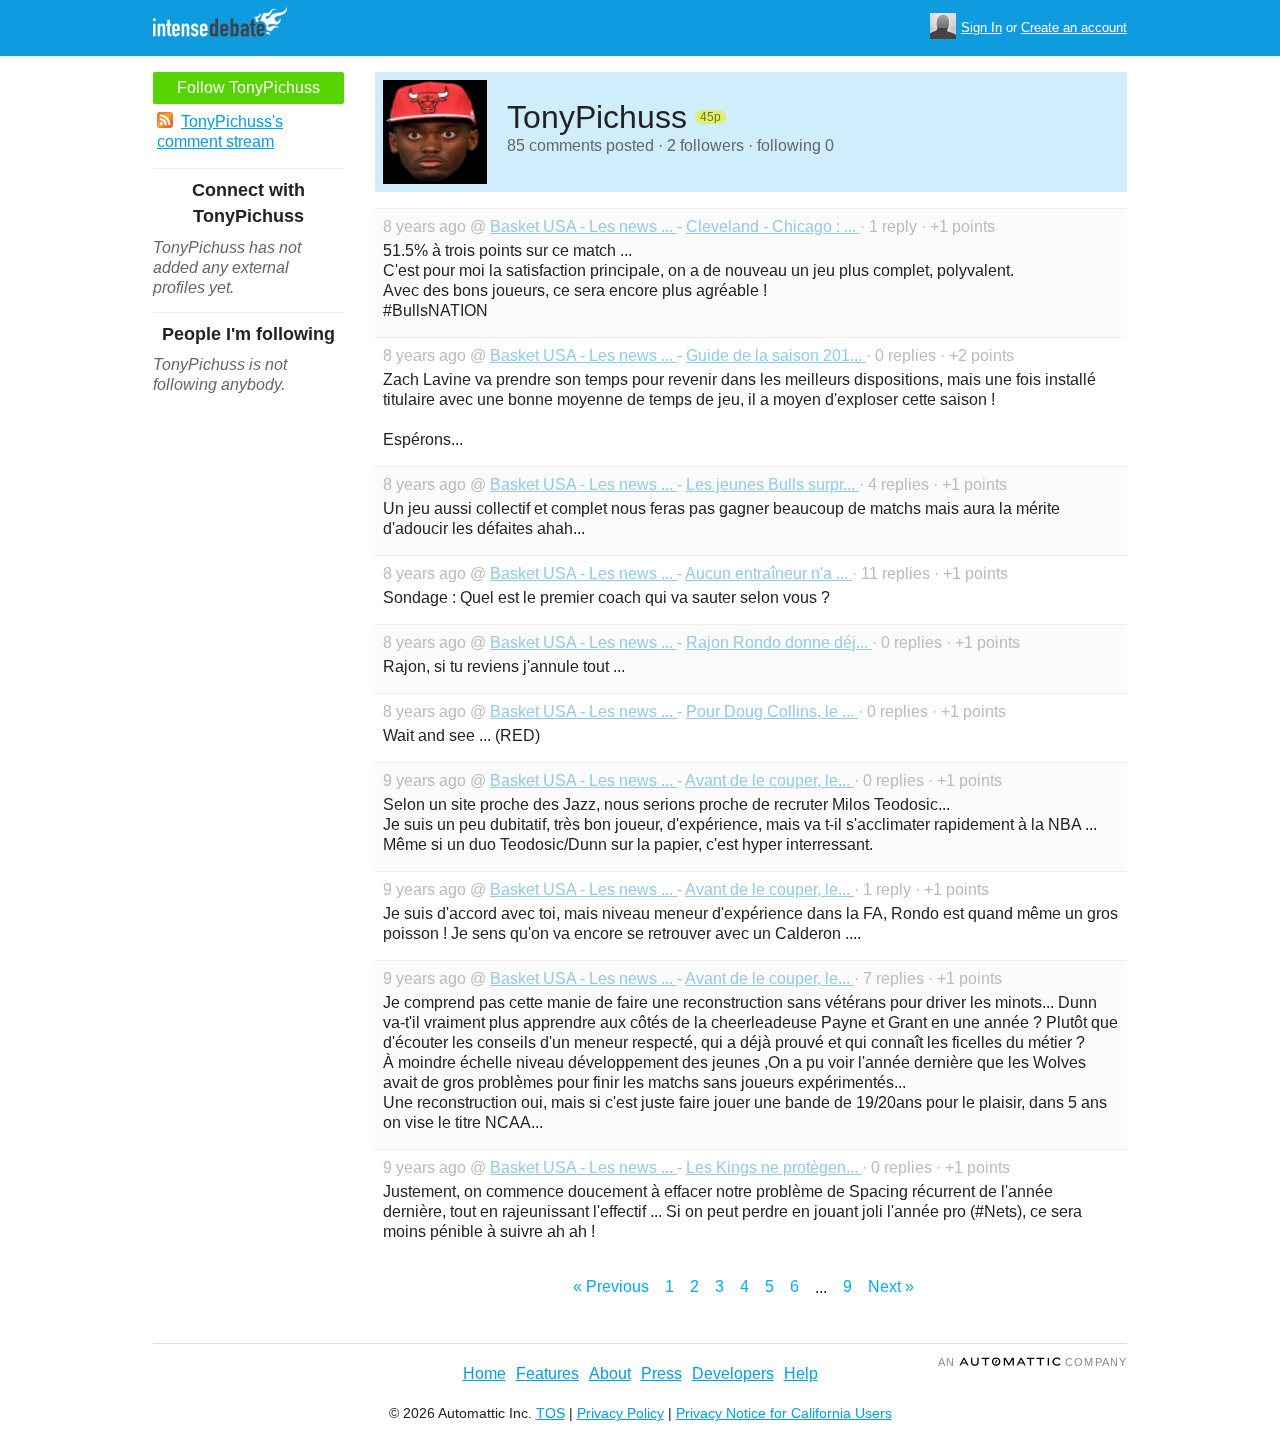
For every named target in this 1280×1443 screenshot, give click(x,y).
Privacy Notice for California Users (784, 1413)
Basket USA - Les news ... (583, 226)
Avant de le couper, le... (769, 780)
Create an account (1074, 27)
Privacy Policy (620, 1413)
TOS (550, 1413)
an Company (1032, 1362)
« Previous (611, 1286)
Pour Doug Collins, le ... (772, 711)
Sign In (981, 27)
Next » (891, 1286)
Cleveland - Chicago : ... (773, 226)
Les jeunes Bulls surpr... (772, 484)
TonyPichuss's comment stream (220, 131)
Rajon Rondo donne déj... (779, 642)
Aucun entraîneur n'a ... (768, 573)
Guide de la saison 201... (776, 355)
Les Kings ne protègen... (774, 1167)
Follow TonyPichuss (248, 87)
